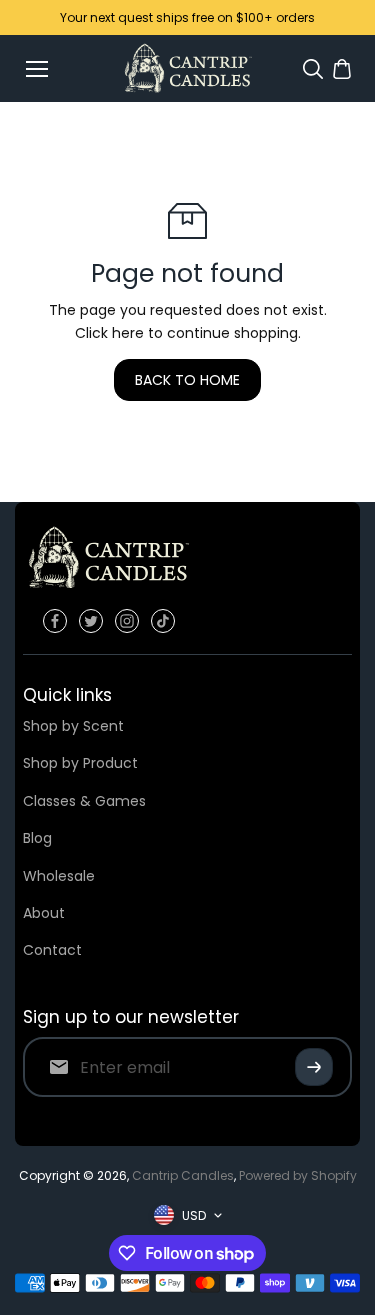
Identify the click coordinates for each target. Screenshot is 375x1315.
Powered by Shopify (298, 1175)
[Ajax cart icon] (342, 69)
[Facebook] (55, 621)
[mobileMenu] (37, 69)
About (44, 913)
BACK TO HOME (187, 380)
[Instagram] (127, 621)
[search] (313, 69)
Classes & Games (84, 801)
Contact (52, 950)
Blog (37, 838)
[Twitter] (91, 621)
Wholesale (59, 876)
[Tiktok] (163, 621)
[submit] (314, 1067)
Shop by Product (80, 763)
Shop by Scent (73, 726)
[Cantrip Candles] (187, 68)
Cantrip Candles (183, 1175)
